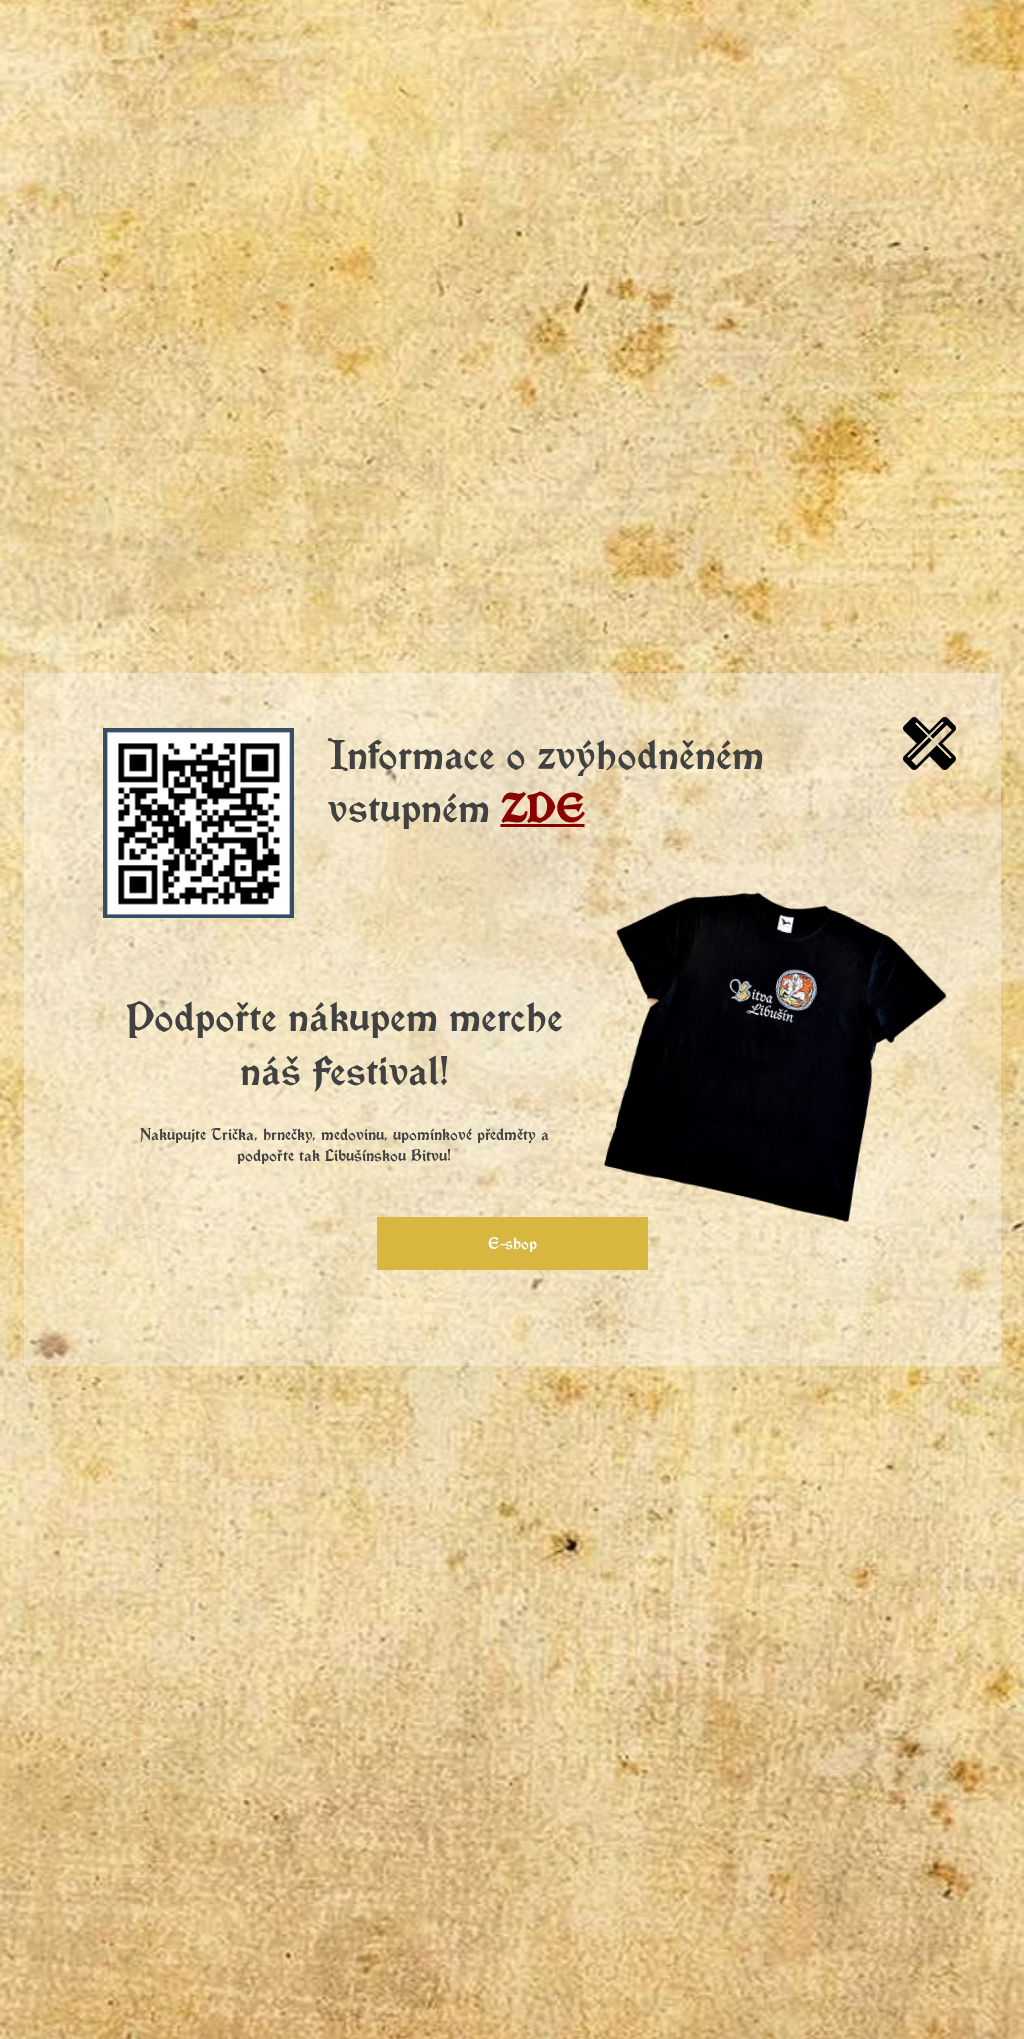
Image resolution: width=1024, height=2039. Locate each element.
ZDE (543, 807)
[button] (929, 743)
